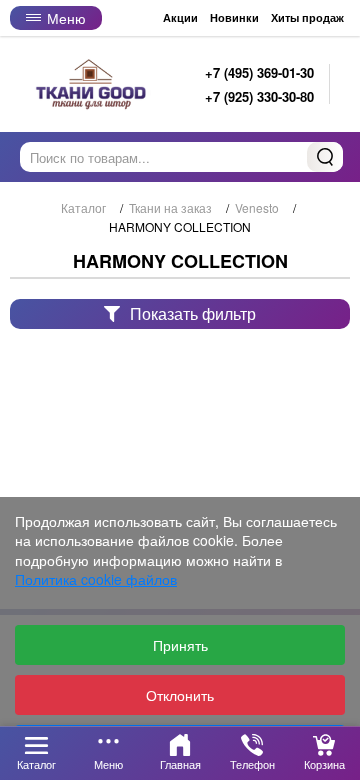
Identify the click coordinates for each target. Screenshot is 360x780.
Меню (66, 18)
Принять (180, 645)
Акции (180, 17)
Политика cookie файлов (96, 579)
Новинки (234, 17)
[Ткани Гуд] (93, 84)
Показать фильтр (193, 313)
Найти (325, 157)
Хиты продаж (307, 17)
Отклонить (180, 695)
